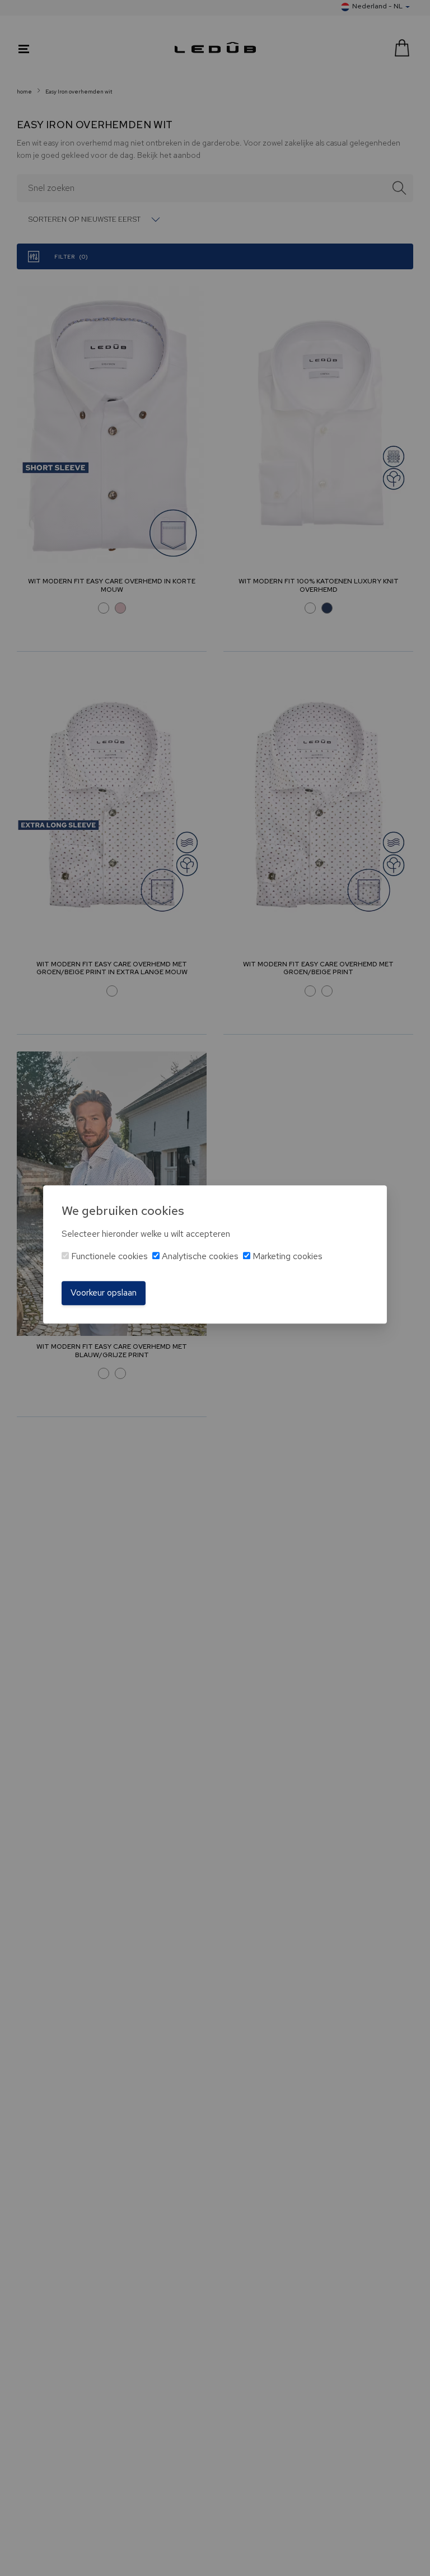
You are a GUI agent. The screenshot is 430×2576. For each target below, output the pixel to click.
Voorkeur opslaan (104, 1293)
